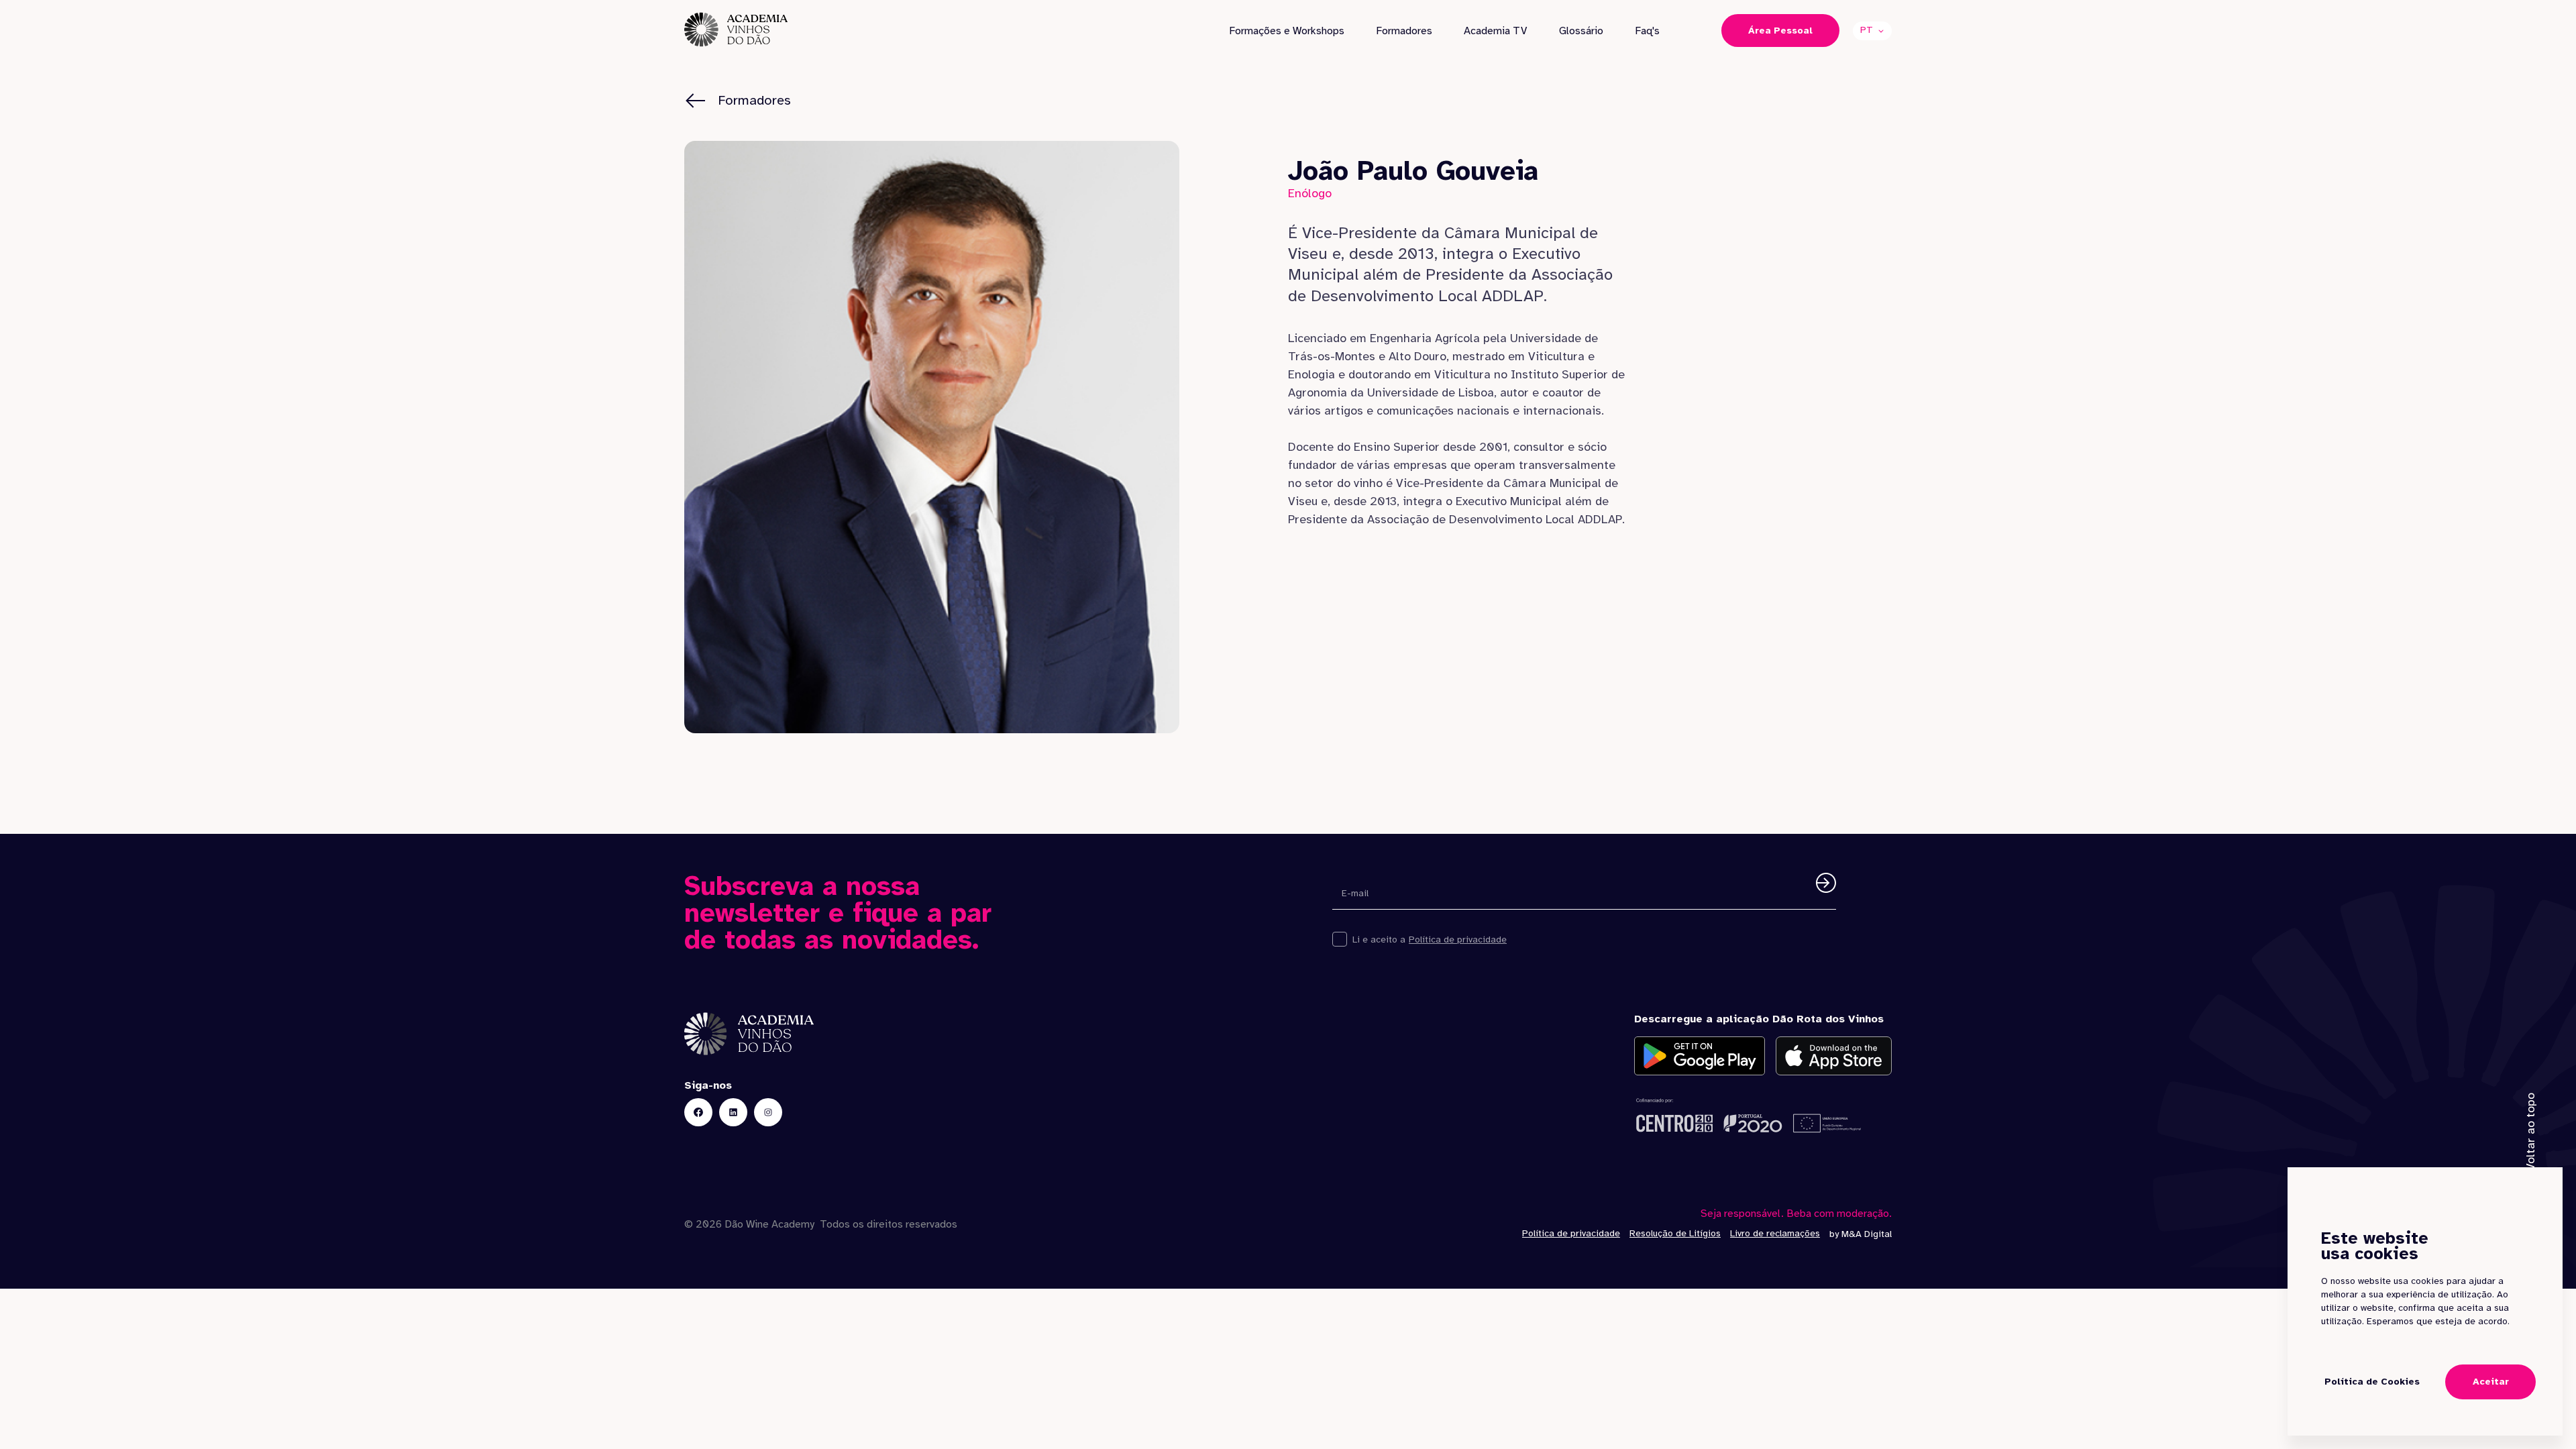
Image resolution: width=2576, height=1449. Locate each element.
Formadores (1404, 31)
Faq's (1647, 31)
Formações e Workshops (1287, 31)
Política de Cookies (2372, 1382)
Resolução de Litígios (1675, 1233)
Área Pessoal (1780, 31)
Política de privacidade (1458, 940)
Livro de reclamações (1775, 1233)
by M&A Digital (1861, 1234)
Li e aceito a (1379, 940)
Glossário (1581, 31)
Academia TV (1495, 31)
